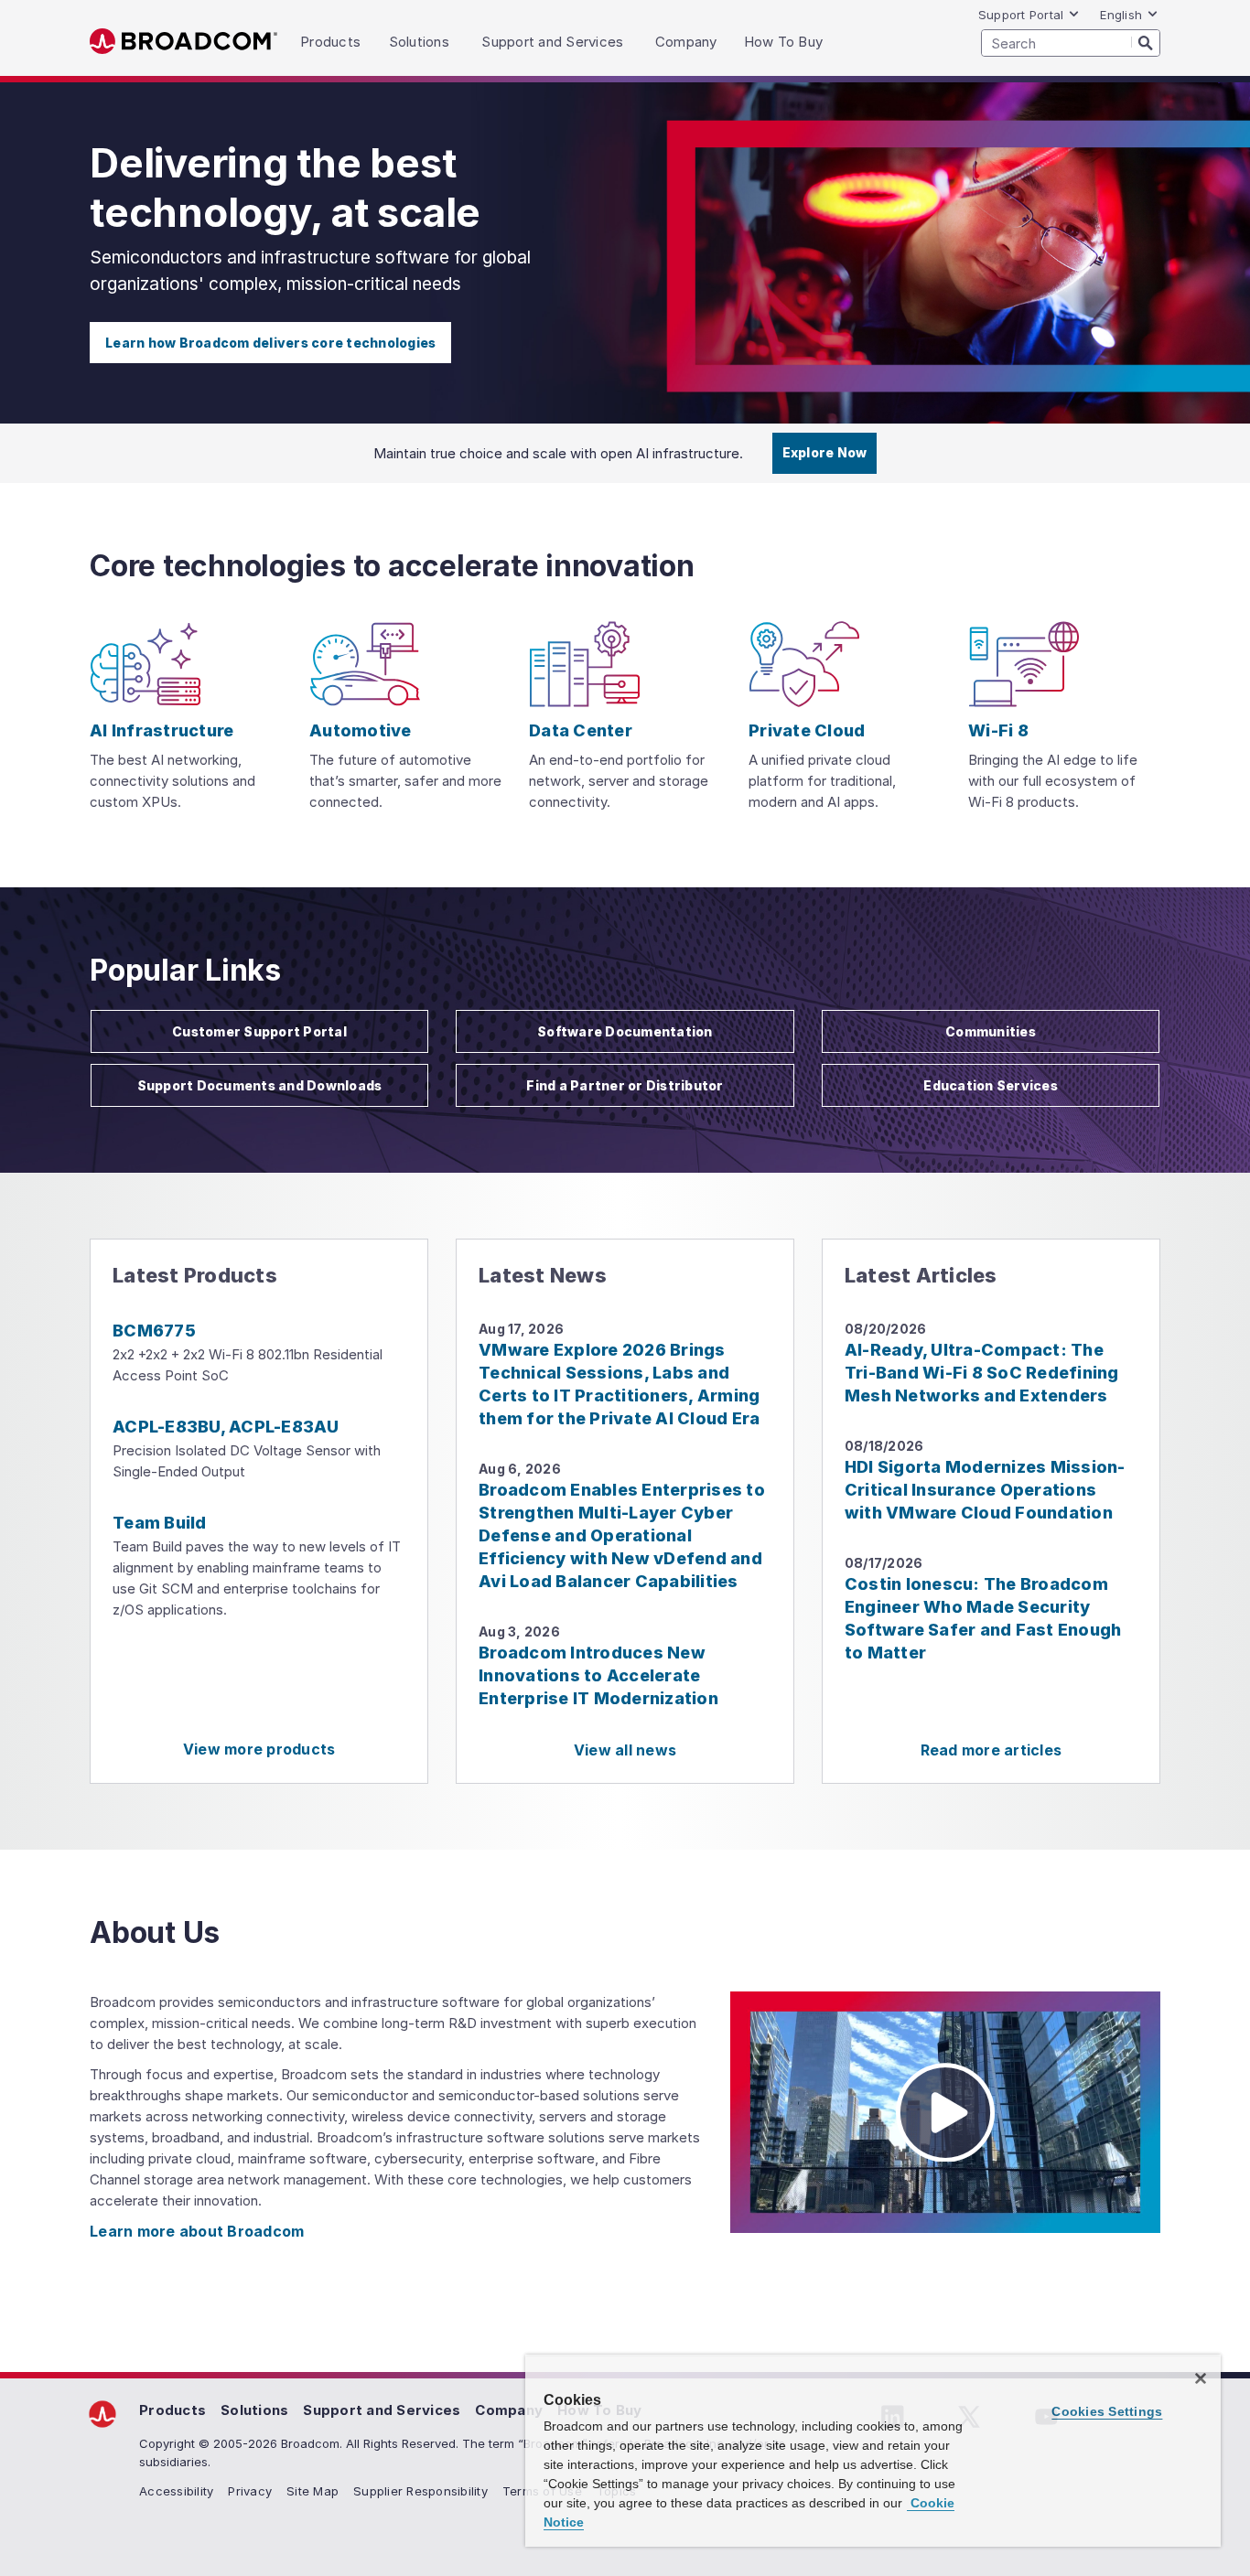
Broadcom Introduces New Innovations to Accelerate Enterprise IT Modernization (598, 1675)
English (1121, 15)
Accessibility (176, 2491)
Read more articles (991, 1750)
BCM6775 (154, 1331)
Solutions (254, 2410)
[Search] (1146, 42)
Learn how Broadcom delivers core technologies (270, 343)
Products (172, 2410)
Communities (991, 1031)
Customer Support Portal (259, 1031)
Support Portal (1021, 15)
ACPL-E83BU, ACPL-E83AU (226, 1427)
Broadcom (183, 42)
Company (509, 2410)
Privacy (250, 2491)
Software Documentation (625, 1031)
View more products (259, 1749)
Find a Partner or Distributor (625, 1085)
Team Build (160, 1523)
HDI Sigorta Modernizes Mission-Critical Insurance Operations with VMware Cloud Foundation (985, 1490)
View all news (625, 1750)
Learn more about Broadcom (197, 2231)
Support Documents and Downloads (260, 1085)
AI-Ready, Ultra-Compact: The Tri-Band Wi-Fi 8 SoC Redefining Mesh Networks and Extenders (982, 1373)
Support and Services (382, 2410)
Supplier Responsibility (420, 2491)
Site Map (312, 2491)
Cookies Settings (1107, 2411)
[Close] (1201, 2378)
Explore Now (825, 452)
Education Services (991, 1085)
